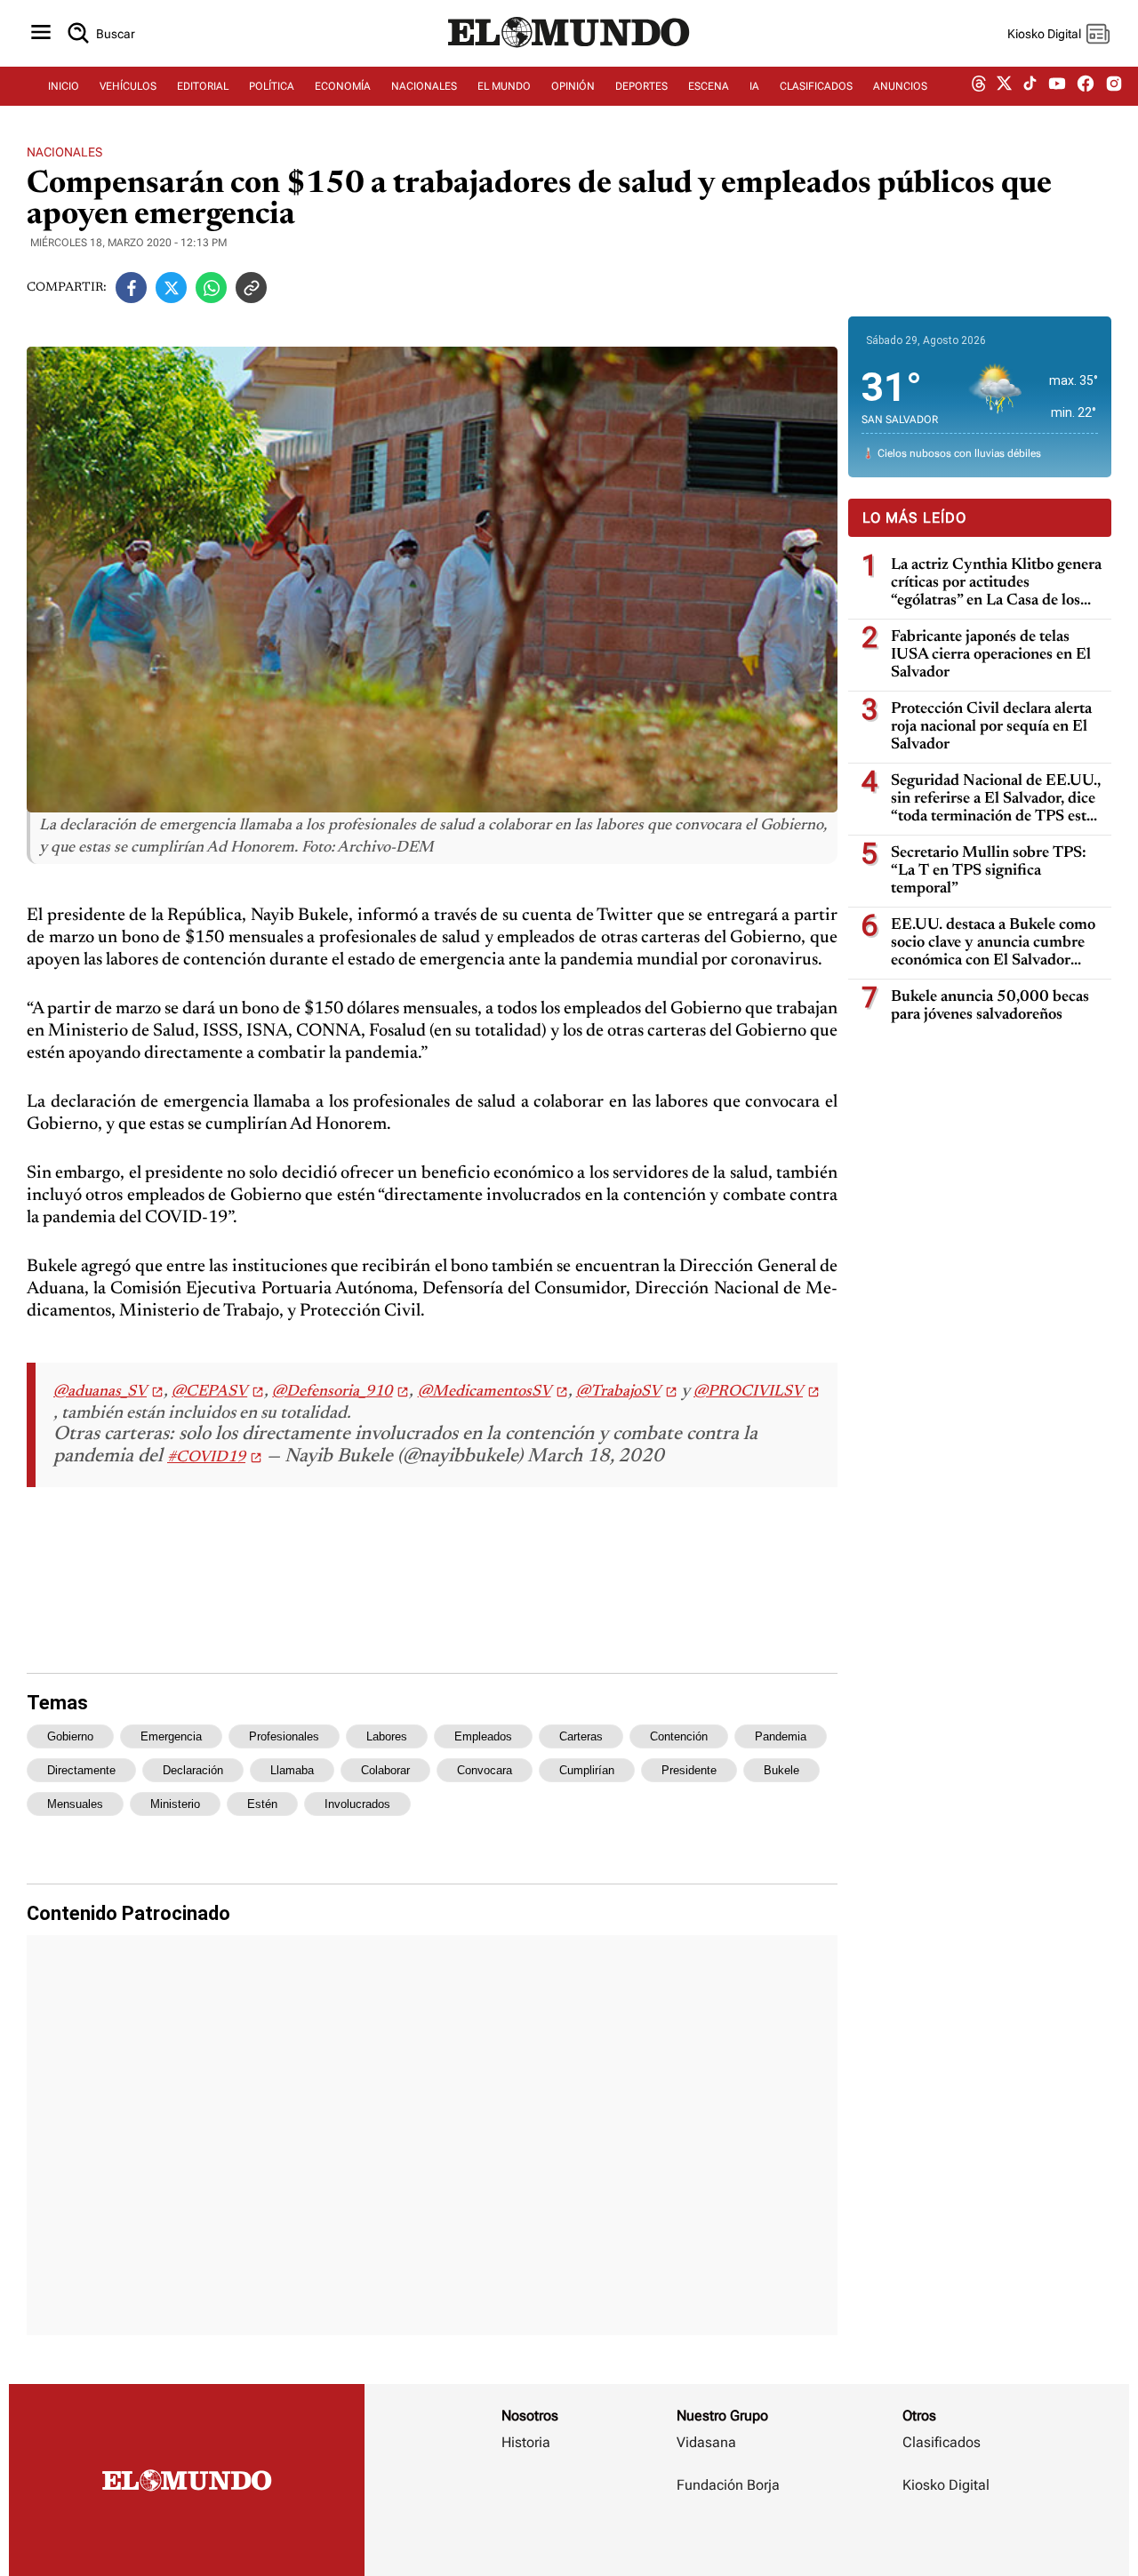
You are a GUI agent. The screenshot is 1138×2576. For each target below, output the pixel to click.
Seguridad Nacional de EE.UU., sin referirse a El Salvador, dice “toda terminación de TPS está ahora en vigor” (996, 800)
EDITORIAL (203, 86)
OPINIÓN (573, 86)
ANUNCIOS (900, 86)
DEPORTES (641, 86)
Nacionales (64, 152)
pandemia (781, 1736)
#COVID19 (206, 1458)
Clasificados (942, 2442)
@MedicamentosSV (485, 1392)
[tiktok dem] (1030, 86)
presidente (689, 1770)
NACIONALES (424, 86)
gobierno (70, 1736)
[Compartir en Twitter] (171, 288)
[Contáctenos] (730, 2537)
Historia (526, 2442)
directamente (81, 1770)
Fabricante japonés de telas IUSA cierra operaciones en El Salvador (991, 655)
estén (262, 1804)
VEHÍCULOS (128, 86)
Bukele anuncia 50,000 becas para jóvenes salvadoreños (990, 1006)
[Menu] (41, 33)
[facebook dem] (1086, 87)
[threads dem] (979, 87)
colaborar (385, 1770)
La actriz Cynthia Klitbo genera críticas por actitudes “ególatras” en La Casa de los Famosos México (996, 584)
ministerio (175, 1804)
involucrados (357, 1804)
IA (754, 86)
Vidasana (706, 2442)
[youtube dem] (1057, 87)
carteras (581, 1736)
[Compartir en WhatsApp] (211, 288)
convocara (485, 1770)
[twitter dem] (1004, 86)
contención (679, 1736)
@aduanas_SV (100, 1392)
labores (387, 1736)
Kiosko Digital (946, 2485)
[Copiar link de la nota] (251, 288)
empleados (483, 1736)
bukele (781, 1770)
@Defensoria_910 (332, 1392)
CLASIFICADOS (816, 86)
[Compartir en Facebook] (131, 288)
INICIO (64, 86)
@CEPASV (209, 1392)
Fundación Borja (728, 2485)
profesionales (284, 1736)
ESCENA (709, 86)
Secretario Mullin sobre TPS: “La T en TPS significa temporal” (989, 871)
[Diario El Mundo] (569, 49)
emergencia (171, 1736)
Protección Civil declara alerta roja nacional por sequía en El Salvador (991, 727)
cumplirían (587, 1770)
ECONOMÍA (343, 86)
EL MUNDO (504, 86)
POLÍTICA (272, 86)
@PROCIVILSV (748, 1392)
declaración (193, 1770)
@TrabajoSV (618, 1392)
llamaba (292, 1770)
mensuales (75, 1804)
